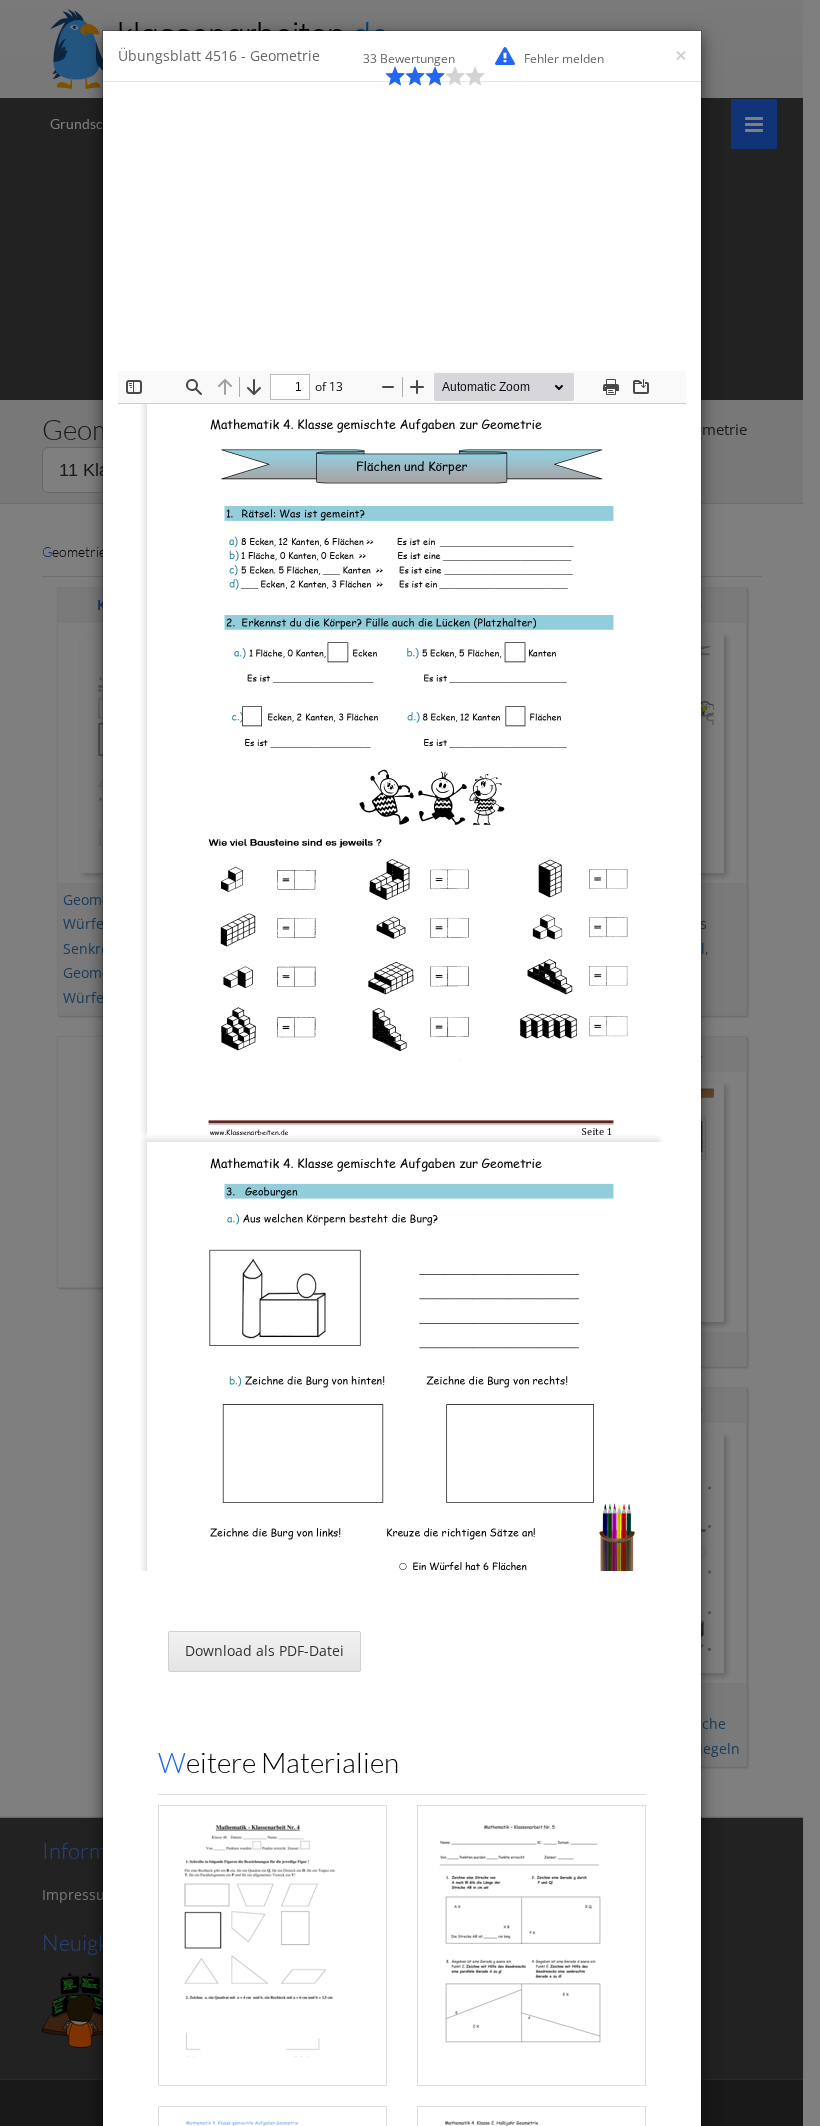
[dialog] (410, 1063)
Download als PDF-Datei (264, 1650)
